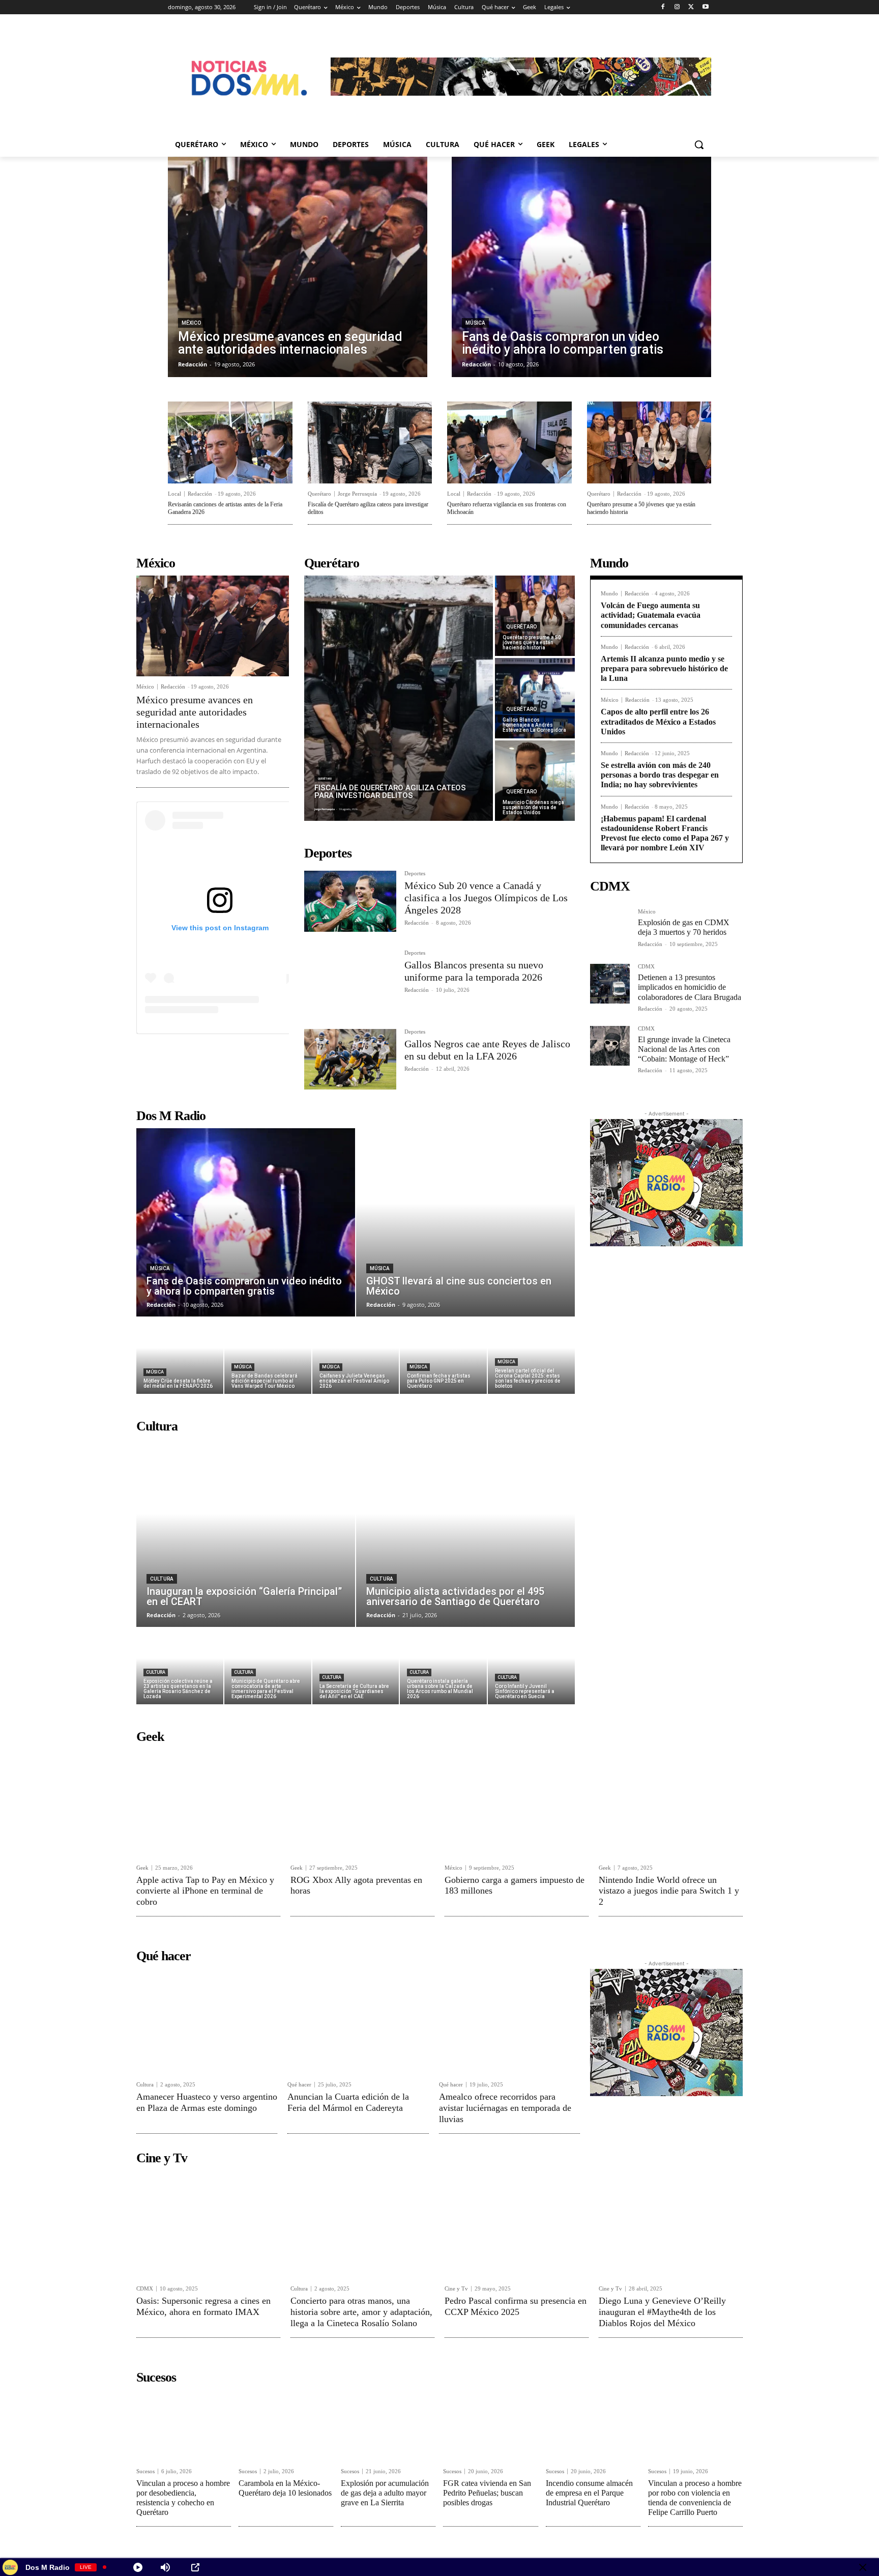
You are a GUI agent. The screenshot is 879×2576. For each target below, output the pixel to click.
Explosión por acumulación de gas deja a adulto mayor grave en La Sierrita (385, 2493)
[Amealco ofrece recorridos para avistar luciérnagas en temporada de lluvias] (509, 2021)
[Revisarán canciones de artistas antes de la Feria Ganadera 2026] (230, 442)
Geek (142, 1868)
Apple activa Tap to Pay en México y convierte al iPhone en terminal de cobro (205, 1891)
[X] (691, 7)
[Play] (138, 2567)
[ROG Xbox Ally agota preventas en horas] (362, 1803)
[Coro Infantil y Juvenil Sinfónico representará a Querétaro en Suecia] (531, 1666)
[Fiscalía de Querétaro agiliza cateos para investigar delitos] (370, 442)
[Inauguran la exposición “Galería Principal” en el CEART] (246, 1533)
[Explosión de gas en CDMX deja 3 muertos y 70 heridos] (610, 929)
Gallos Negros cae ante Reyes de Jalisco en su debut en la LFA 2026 (487, 1050)
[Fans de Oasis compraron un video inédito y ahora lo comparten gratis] (581, 267)
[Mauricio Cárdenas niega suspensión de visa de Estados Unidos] (535, 781)
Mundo (609, 594)
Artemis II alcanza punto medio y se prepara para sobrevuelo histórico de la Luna (664, 668)
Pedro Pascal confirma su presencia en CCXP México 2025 (516, 2306)
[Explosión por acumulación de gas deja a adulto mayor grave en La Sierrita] (388, 2425)
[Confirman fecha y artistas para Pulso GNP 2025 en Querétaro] (443, 1356)
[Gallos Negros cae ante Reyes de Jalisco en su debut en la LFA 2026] (350, 1059)
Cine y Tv (456, 2289)
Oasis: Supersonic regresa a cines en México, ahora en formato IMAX (203, 2306)
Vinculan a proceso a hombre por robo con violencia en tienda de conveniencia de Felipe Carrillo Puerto (695, 2498)
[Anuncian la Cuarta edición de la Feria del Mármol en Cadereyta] (358, 2021)
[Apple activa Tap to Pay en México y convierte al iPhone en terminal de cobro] (208, 1803)
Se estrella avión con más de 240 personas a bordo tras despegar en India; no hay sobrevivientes (660, 775)
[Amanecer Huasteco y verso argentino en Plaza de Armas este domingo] (207, 2021)
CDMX (646, 967)
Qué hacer (299, 2085)
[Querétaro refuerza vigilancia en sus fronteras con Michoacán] (509, 442)
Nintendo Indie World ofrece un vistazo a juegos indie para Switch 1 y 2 (669, 1891)
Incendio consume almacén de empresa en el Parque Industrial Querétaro (589, 2493)
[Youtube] (705, 7)
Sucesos (145, 2471)
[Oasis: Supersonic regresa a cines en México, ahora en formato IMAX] (208, 2224)
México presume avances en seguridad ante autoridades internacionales (195, 712)
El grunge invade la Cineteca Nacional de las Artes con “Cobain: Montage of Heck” (684, 1049)
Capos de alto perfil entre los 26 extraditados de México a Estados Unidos (658, 721)
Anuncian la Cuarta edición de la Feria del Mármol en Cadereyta (348, 2102)
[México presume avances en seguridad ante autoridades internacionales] (298, 267)
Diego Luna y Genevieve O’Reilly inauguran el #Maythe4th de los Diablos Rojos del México (662, 2312)
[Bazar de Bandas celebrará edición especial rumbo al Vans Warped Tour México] (268, 1356)
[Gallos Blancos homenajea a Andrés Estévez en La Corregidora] (535, 698)
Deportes (415, 874)
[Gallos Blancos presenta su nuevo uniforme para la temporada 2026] (350, 980)
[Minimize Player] (863, 2567)
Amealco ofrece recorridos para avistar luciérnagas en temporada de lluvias (505, 2108)
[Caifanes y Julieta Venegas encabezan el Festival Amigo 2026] (356, 1356)
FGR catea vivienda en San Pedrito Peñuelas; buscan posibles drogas (487, 2493)
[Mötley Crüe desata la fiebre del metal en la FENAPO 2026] (180, 1356)
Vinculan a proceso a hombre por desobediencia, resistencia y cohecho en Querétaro (183, 2498)
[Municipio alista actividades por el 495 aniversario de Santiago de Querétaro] (465, 1533)
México (191, 323)
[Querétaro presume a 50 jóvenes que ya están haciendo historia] (649, 442)
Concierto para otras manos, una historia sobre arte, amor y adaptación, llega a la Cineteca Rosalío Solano (361, 2312)
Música (475, 323)
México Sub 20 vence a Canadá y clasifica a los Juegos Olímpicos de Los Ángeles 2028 (486, 898)
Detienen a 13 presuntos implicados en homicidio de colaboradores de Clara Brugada (690, 987)
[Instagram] (677, 7)
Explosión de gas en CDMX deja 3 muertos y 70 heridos (684, 927)
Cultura (162, 1579)
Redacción (200, 494)
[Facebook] (663, 7)
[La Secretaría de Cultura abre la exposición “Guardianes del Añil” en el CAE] (356, 1666)
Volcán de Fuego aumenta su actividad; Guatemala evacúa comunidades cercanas (651, 615)
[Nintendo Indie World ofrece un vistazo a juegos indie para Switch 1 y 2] (671, 1803)
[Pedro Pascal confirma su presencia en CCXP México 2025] (517, 2224)
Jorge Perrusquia (357, 494)
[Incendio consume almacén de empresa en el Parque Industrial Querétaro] (593, 2425)
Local (174, 494)
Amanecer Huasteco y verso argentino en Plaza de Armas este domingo (207, 2102)
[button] (699, 145)
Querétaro (319, 494)
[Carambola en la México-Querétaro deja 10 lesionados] (286, 2425)
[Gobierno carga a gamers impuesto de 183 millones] (517, 1803)
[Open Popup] (195, 2567)
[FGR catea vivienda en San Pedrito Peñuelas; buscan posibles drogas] (490, 2425)
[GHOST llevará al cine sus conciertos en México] (465, 1222)
